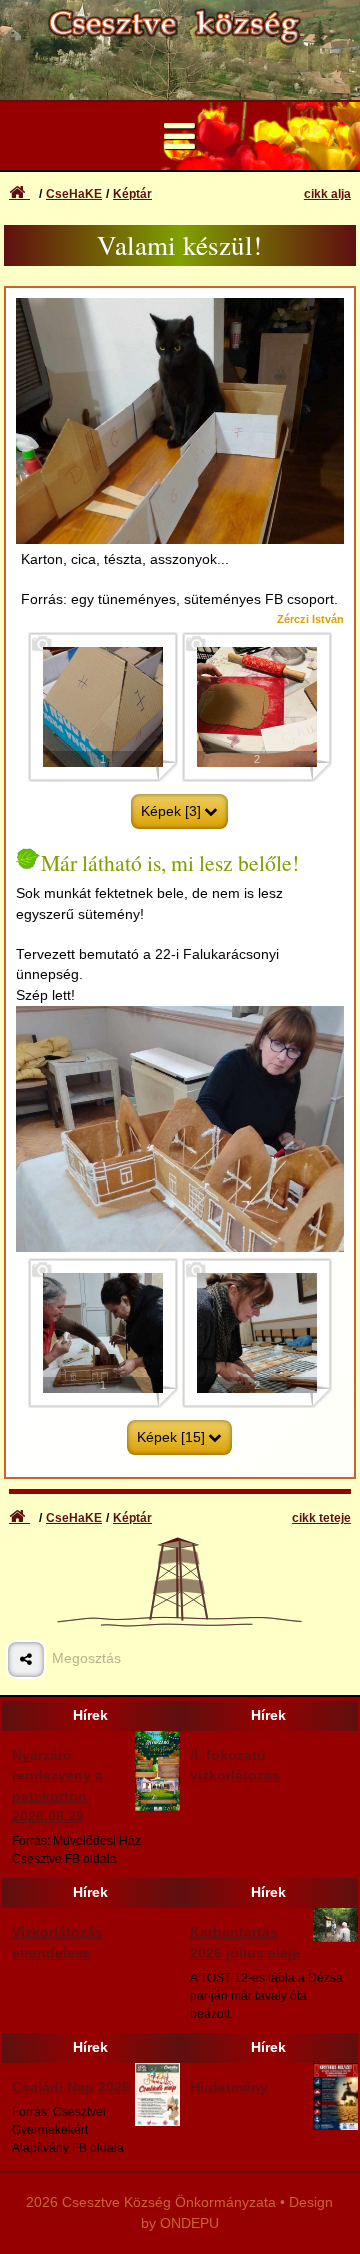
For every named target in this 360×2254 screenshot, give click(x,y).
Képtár (132, 194)
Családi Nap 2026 (71, 2087)
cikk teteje (321, 1518)
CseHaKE (74, 194)
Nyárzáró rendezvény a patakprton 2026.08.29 (57, 1786)
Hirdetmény (229, 2087)
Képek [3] (171, 811)
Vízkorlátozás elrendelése (57, 1942)
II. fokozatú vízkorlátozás (235, 1765)
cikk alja (327, 194)
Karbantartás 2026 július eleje (245, 1942)
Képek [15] (171, 1437)
